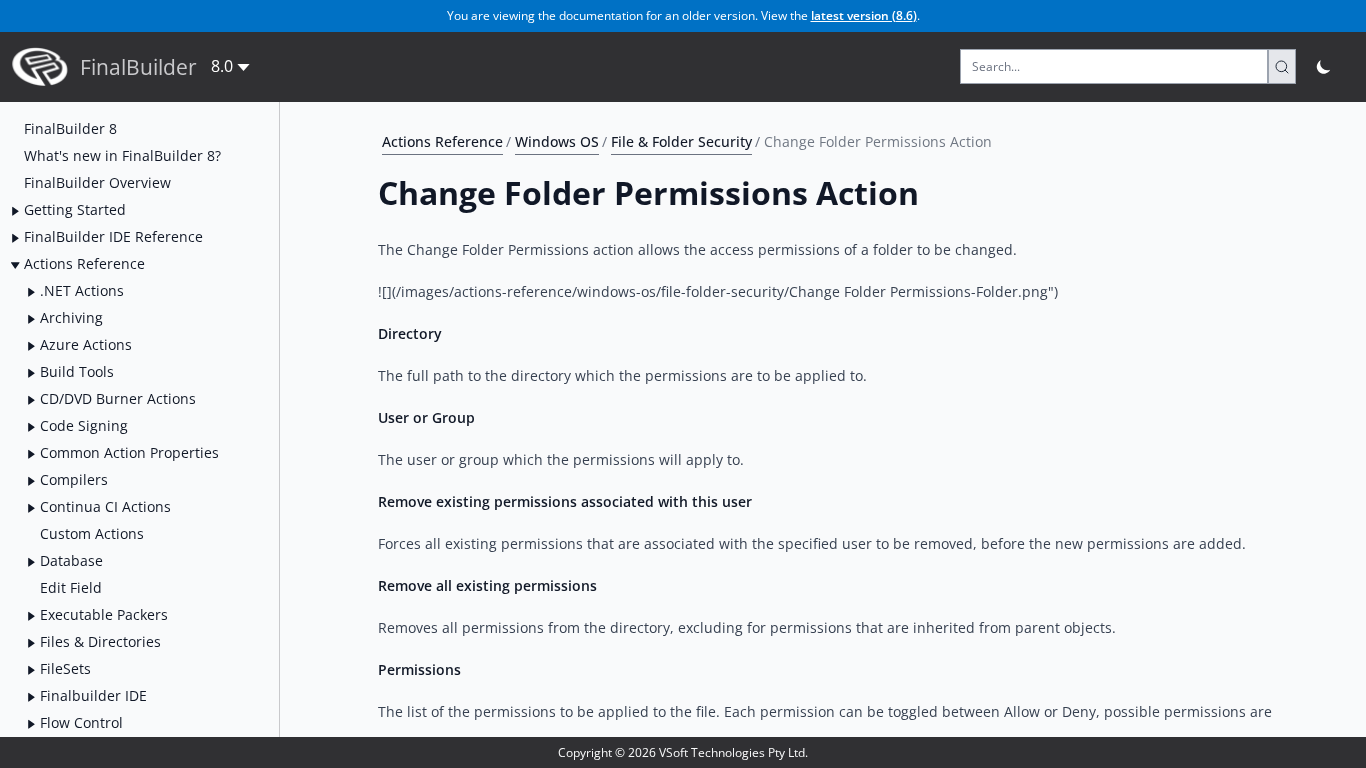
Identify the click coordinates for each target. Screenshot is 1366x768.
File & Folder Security (681, 141)
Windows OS (557, 141)
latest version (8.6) (864, 15)
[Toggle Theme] (1324, 66)
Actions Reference (442, 141)
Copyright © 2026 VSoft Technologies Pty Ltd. (683, 752)
